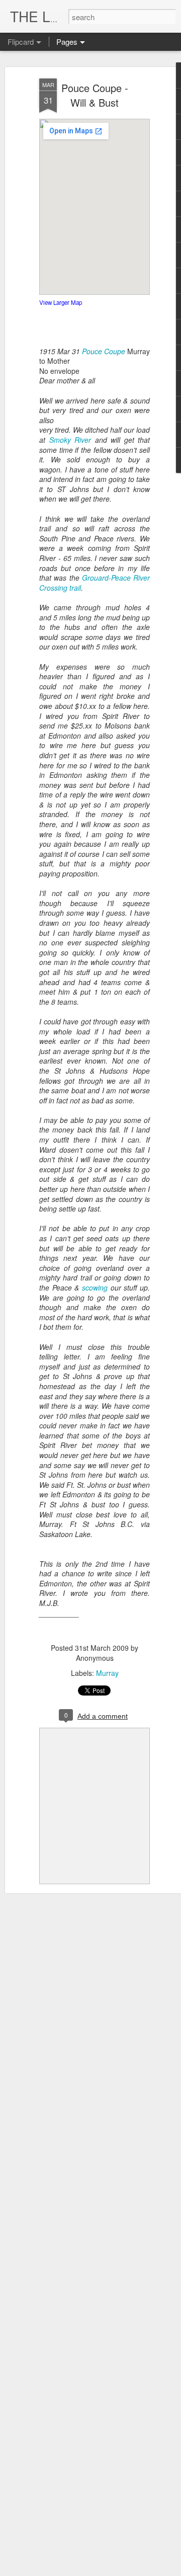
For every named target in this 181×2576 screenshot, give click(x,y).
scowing (93, 1287)
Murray (107, 1673)
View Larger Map (61, 302)
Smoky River (70, 440)
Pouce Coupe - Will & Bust (95, 95)
